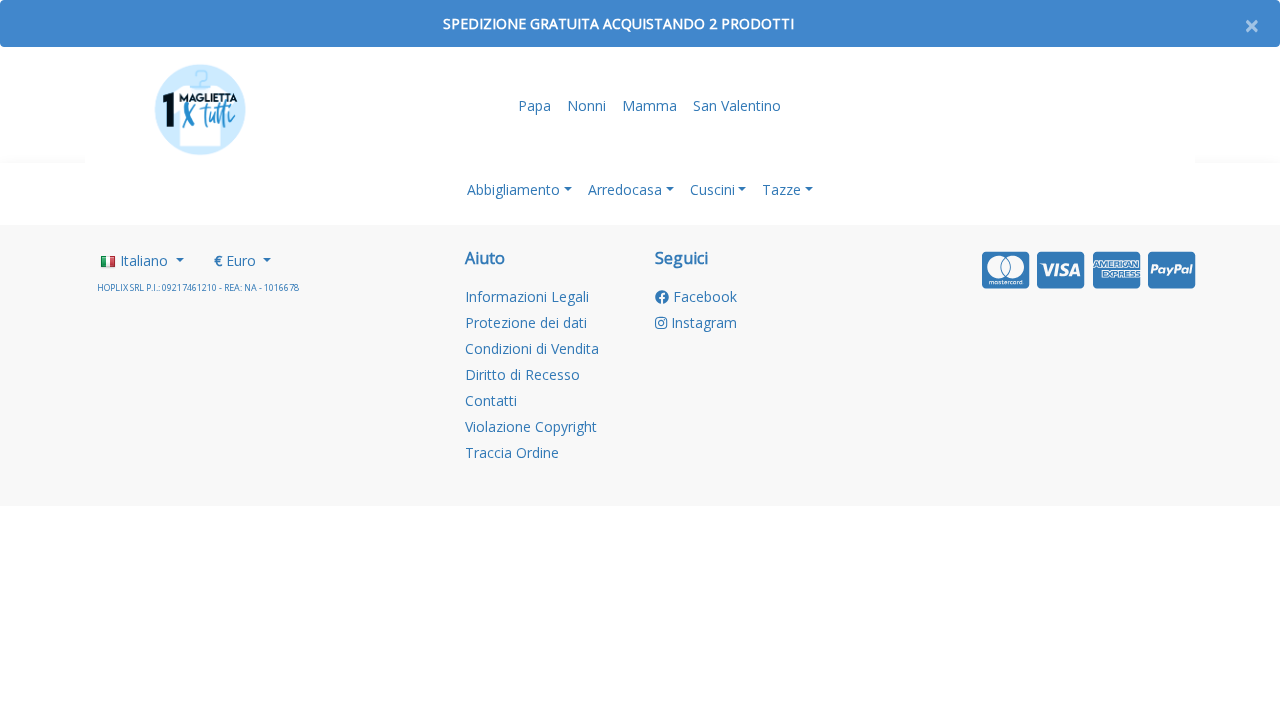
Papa (534, 105)
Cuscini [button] (712, 189)
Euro (237, 260)
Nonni (586, 105)
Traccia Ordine (512, 452)
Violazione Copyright (531, 426)
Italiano (144, 260)
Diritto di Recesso (522, 374)
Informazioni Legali (527, 296)
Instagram (702, 322)
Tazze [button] (781, 189)
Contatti (491, 400)
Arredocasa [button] (625, 189)
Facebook (703, 296)
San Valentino (737, 105)
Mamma (649, 105)
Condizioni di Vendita (532, 348)
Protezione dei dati (526, 322)
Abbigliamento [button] (513, 189)
